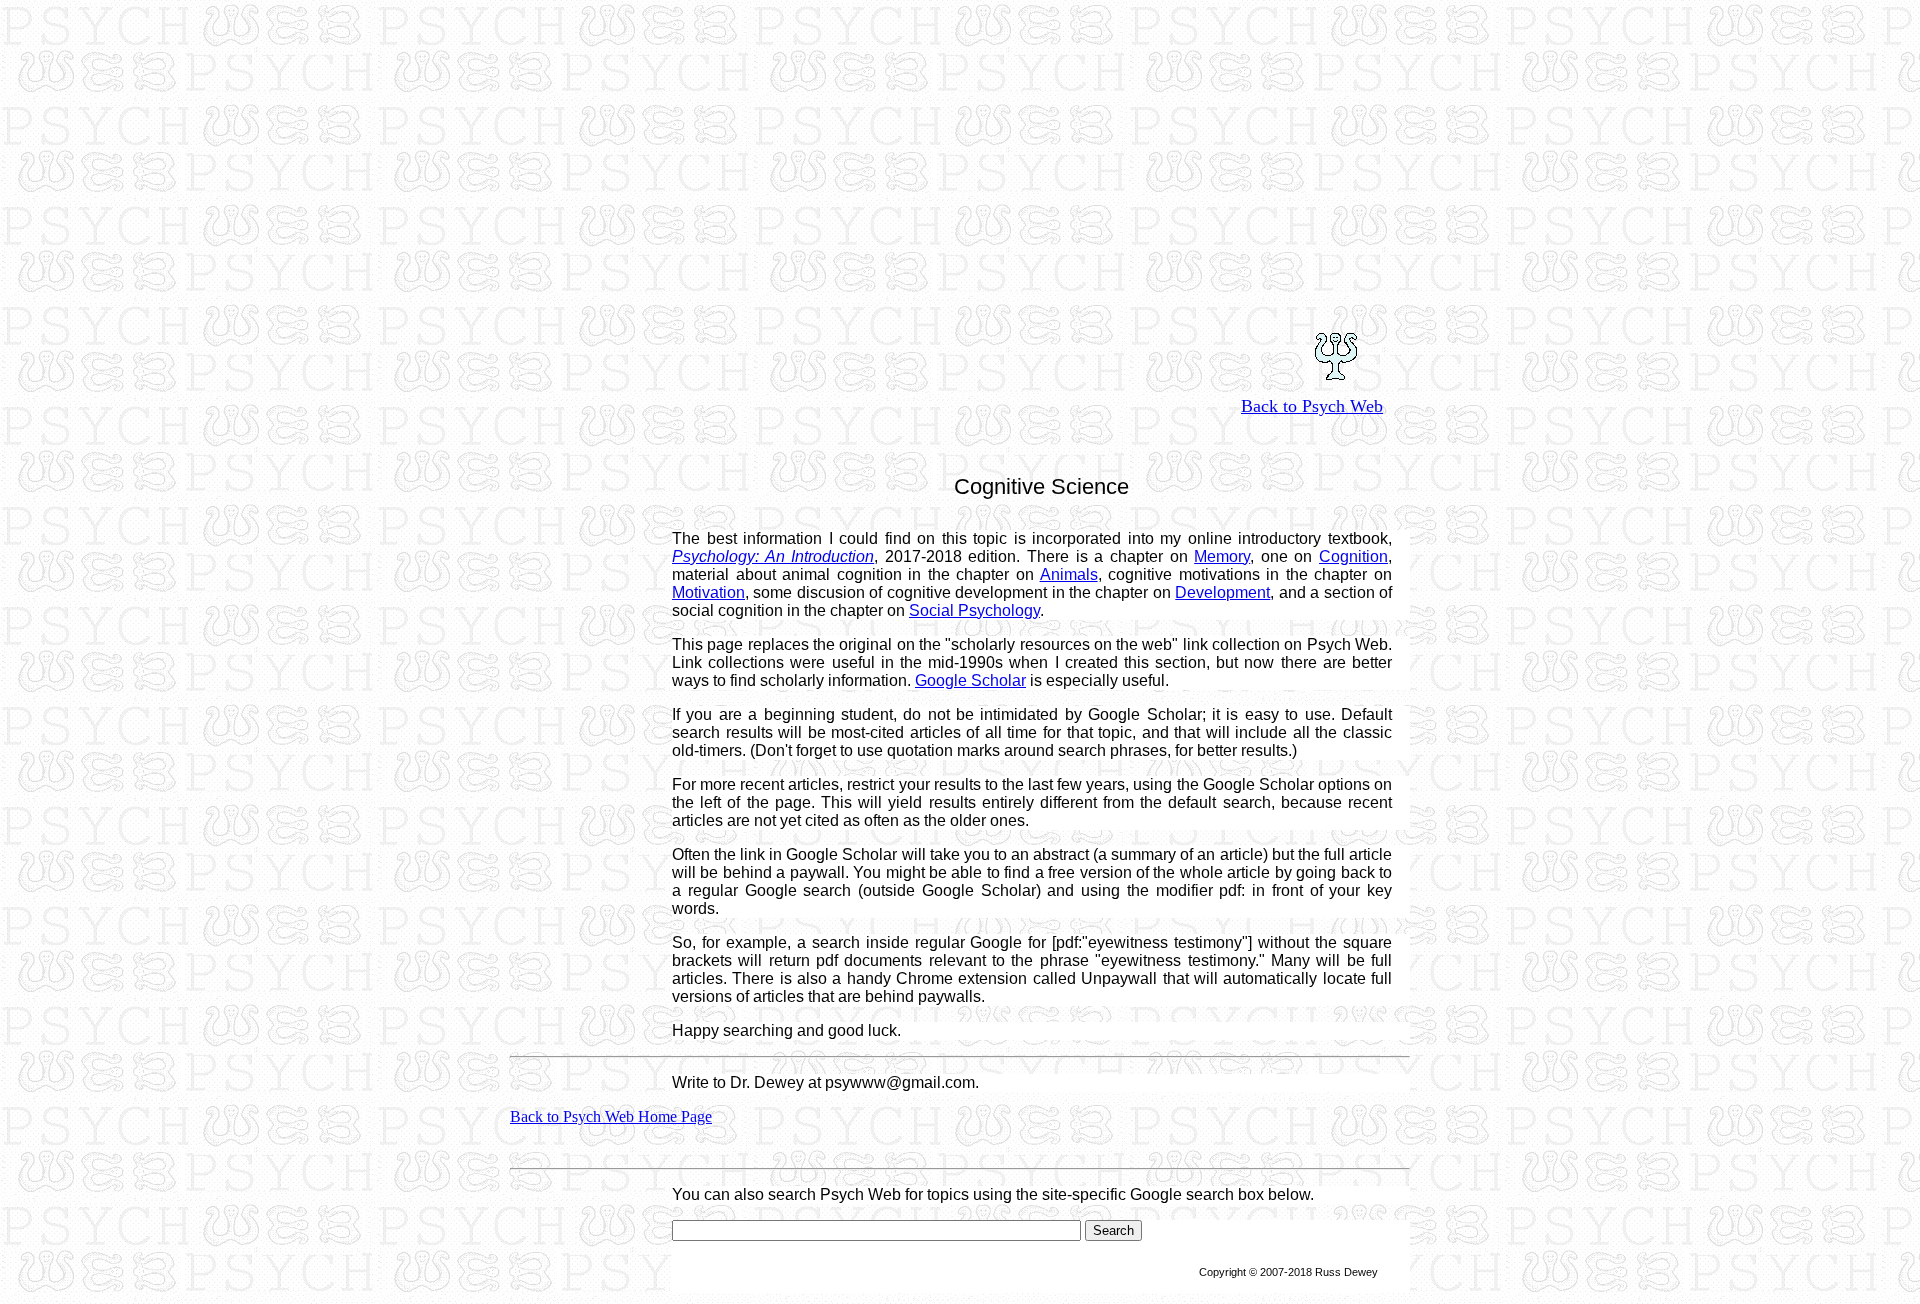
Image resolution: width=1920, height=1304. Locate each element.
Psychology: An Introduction (773, 556)
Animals (1069, 574)
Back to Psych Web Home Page (611, 1116)
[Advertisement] (960, 140)
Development (1222, 592)
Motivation (708, 592)
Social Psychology (974, 610)
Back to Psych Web (1312, 406)
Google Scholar (970, 680)
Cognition (1353, 556)
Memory (1222, 556)
